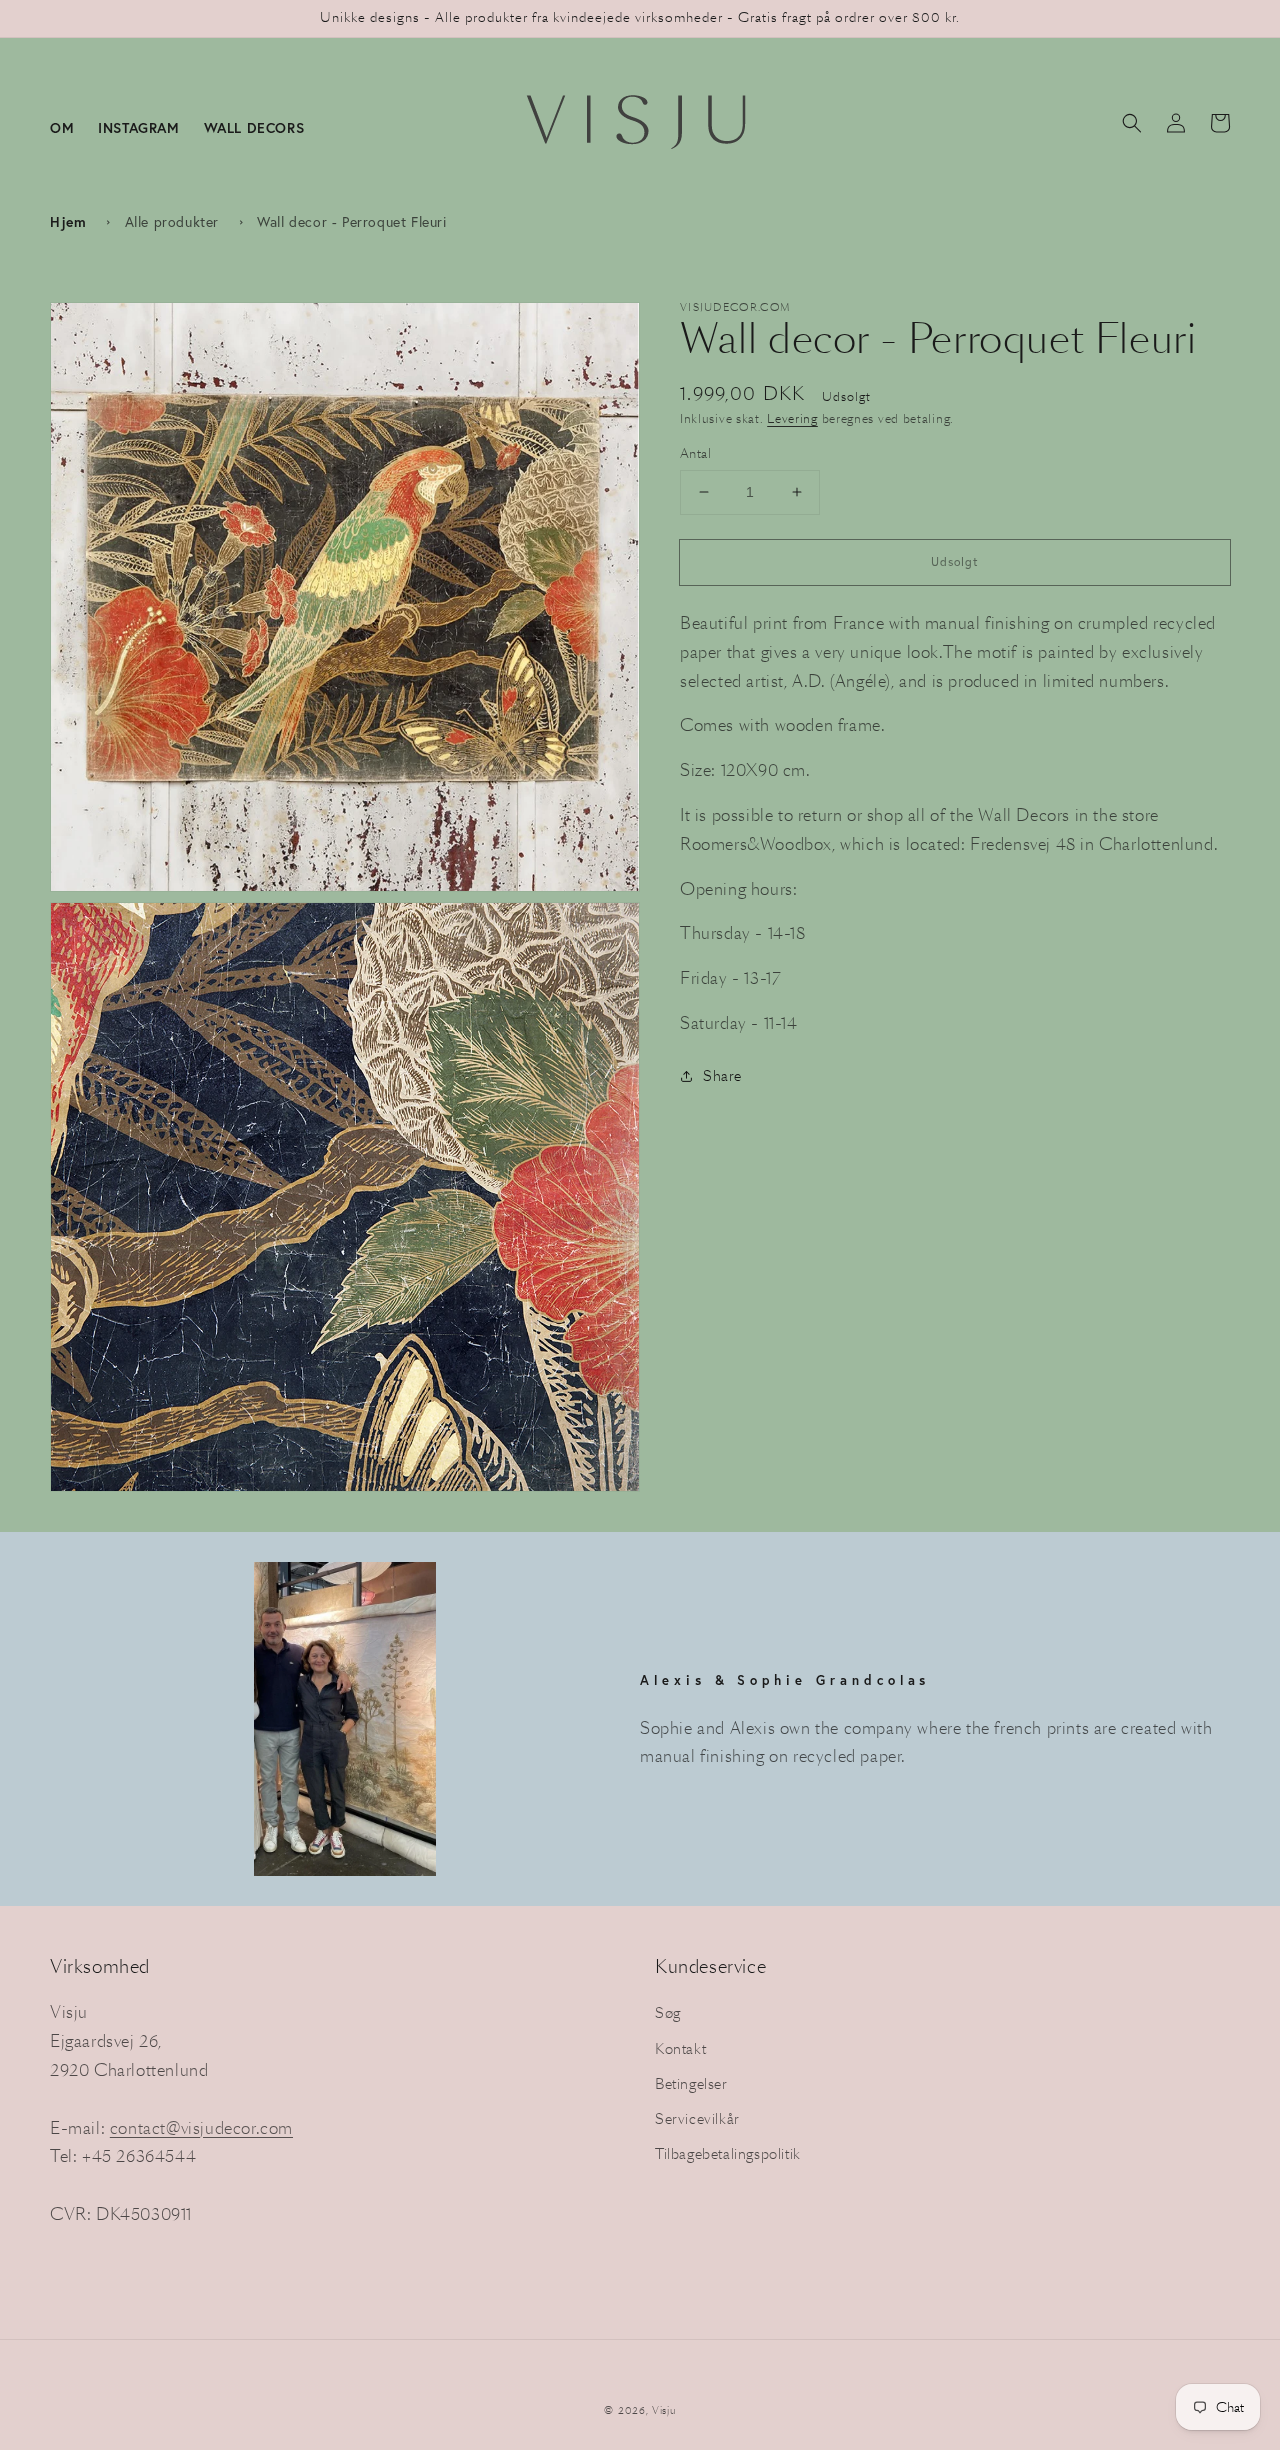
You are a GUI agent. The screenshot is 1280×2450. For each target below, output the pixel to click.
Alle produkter (172, 221)
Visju (664, 2410)
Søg (668, 2013)
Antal (695, 453)
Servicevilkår (697, 2119)
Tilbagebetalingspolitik (728, 2154)
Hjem (68, 222)
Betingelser (691, 2084)
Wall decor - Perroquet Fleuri (351, 221)
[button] (1132, 123)
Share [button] (722, 1076)
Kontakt (680, 2049)
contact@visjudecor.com (201, 2128)
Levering (792, 418)
